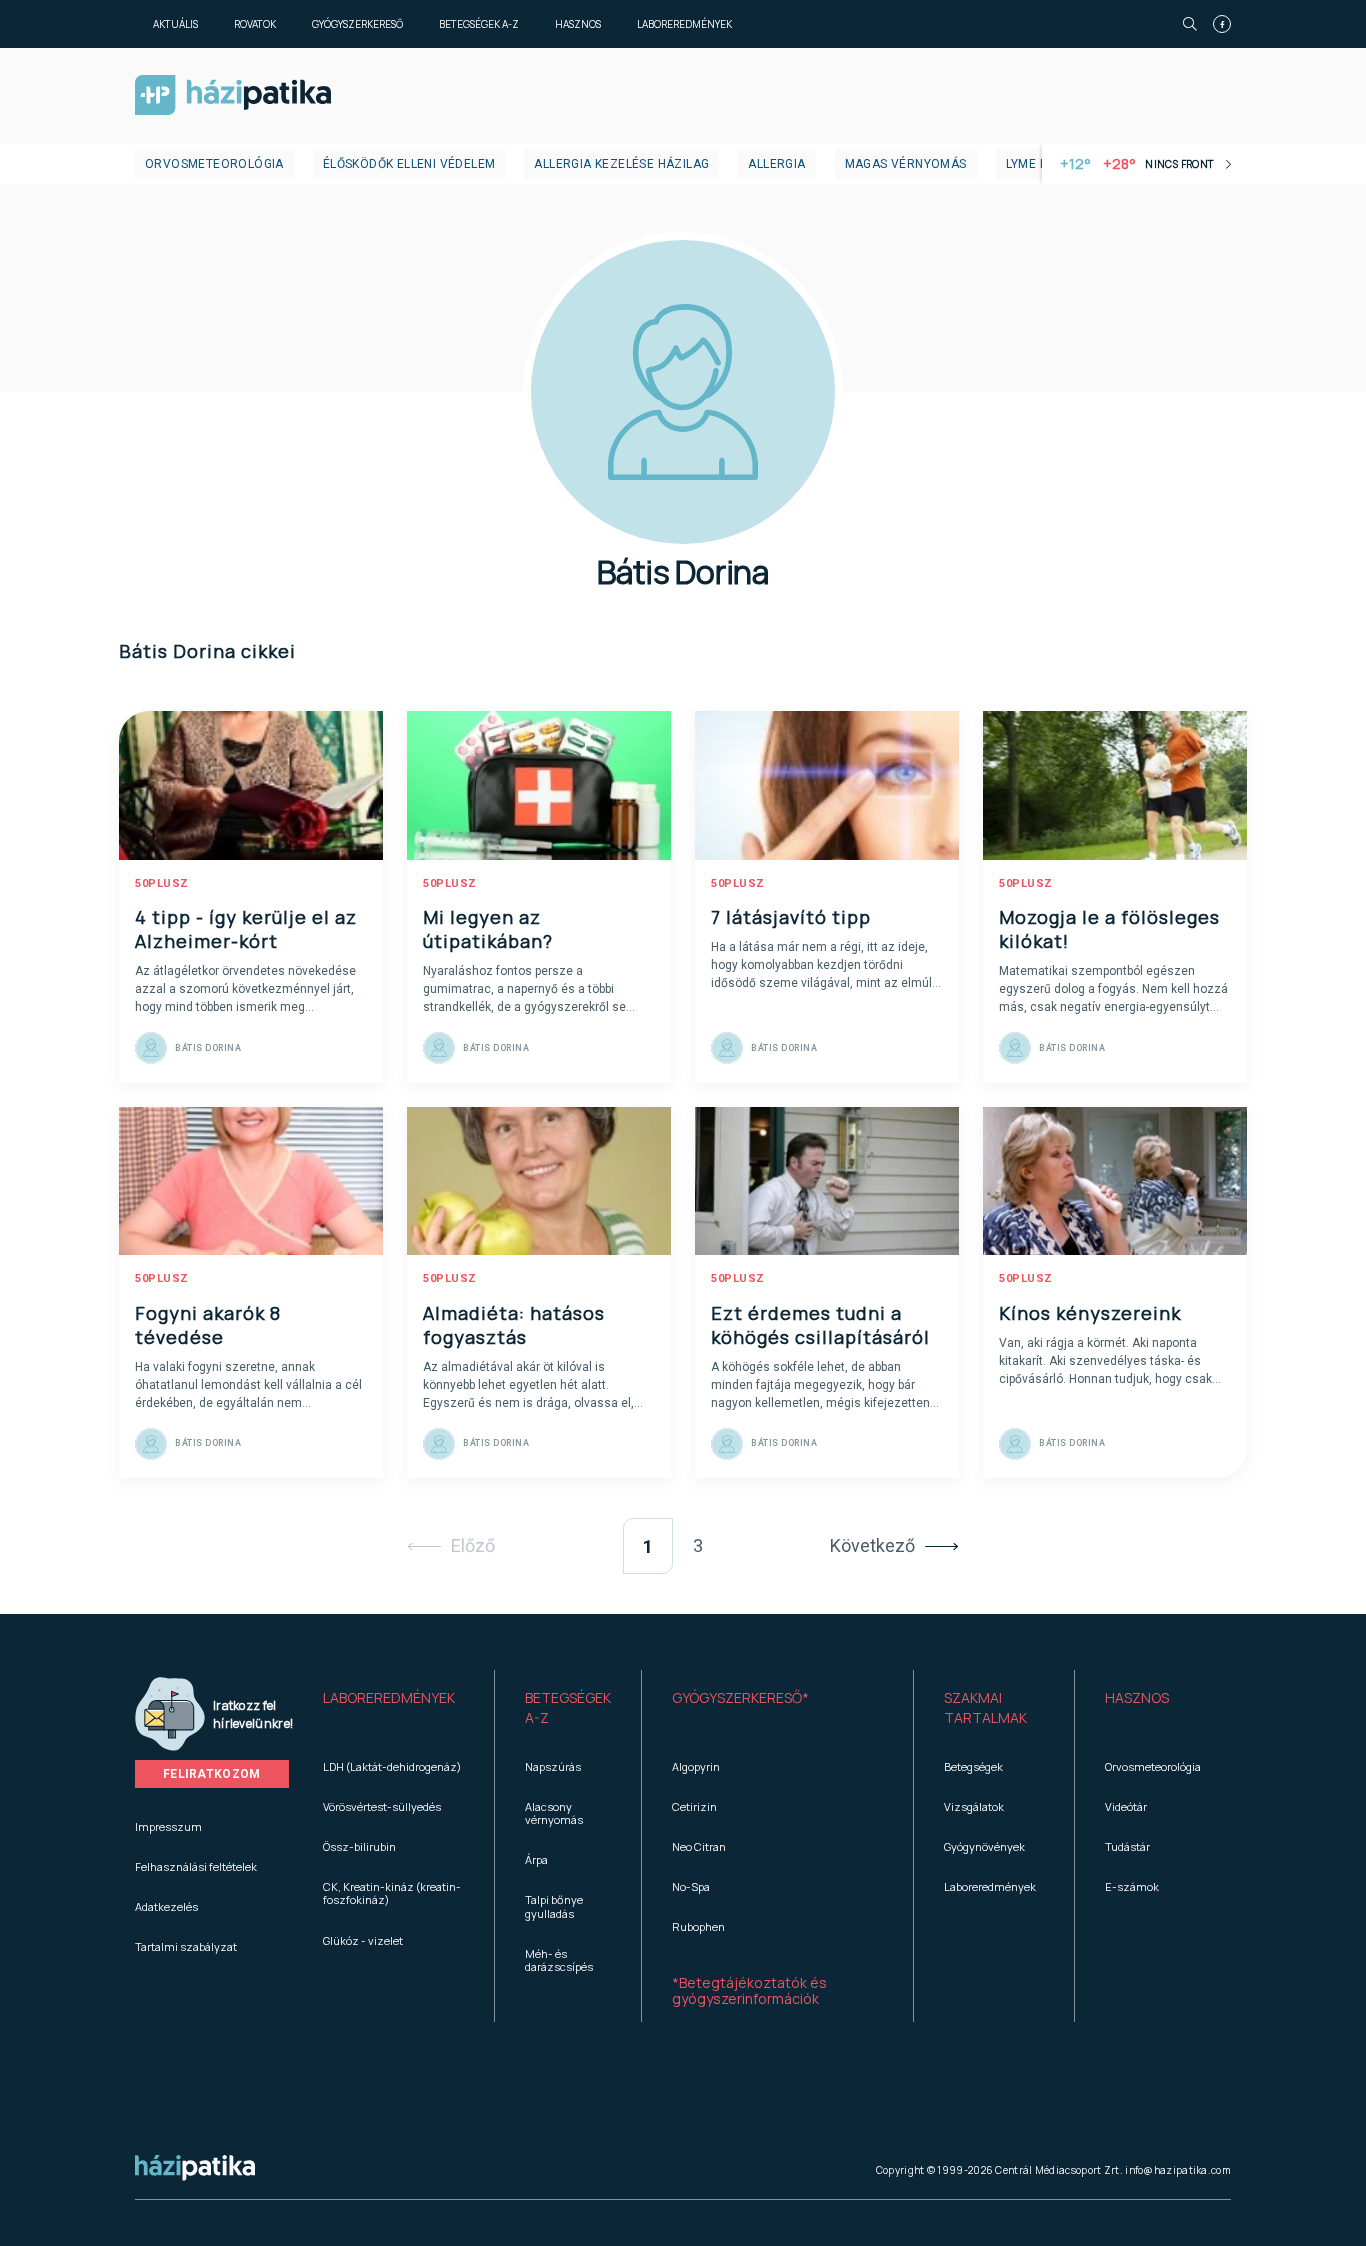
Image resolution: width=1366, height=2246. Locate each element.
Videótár (1126, 1806)
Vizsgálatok (974, 1806)
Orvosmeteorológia (214, 164)
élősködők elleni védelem (409, 164)
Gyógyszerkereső (357, 24)
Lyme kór (1035, 164)
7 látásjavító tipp (791, 917)
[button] (393, 1708)
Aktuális (175, 24)
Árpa (536, 1859)
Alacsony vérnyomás (554, 1813)
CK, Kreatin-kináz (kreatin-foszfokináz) (392, 1893)
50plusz (162, 883)
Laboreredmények (684, 24)
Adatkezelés (166, 1906)
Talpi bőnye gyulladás (554, 1906)
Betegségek (973, 1766)
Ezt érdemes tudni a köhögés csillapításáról (820, 1325)
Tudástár (1127, 1846)
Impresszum (168, 1826)
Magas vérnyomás (906, 164)
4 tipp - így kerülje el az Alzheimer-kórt (246, 929)
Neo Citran (699, 1846)
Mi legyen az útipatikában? (488, 929)
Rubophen (698, 1926)
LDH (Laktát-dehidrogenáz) (392, 1766)
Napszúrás (553, 1766)
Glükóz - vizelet (363, 1940)
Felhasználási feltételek (196, 1866)
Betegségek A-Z (479, 24)
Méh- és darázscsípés (559, 1960)
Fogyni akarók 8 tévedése (208, 1325)
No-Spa (691, 1886)
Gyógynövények (984, 1846)
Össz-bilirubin (359, 1846)
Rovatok (255, 24)
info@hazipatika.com (1178, 2170)
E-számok (1132, 1886)
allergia (776, 164)
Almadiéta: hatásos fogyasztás (514, 1325)
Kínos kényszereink (1090, 1313)
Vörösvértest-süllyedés (382, 1806)
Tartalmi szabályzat (186, 1946)
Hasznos (578, 24)
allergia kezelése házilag (621, 164)
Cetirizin (694, 1806)
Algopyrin (696, 1766)
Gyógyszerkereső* (740, 1697)
